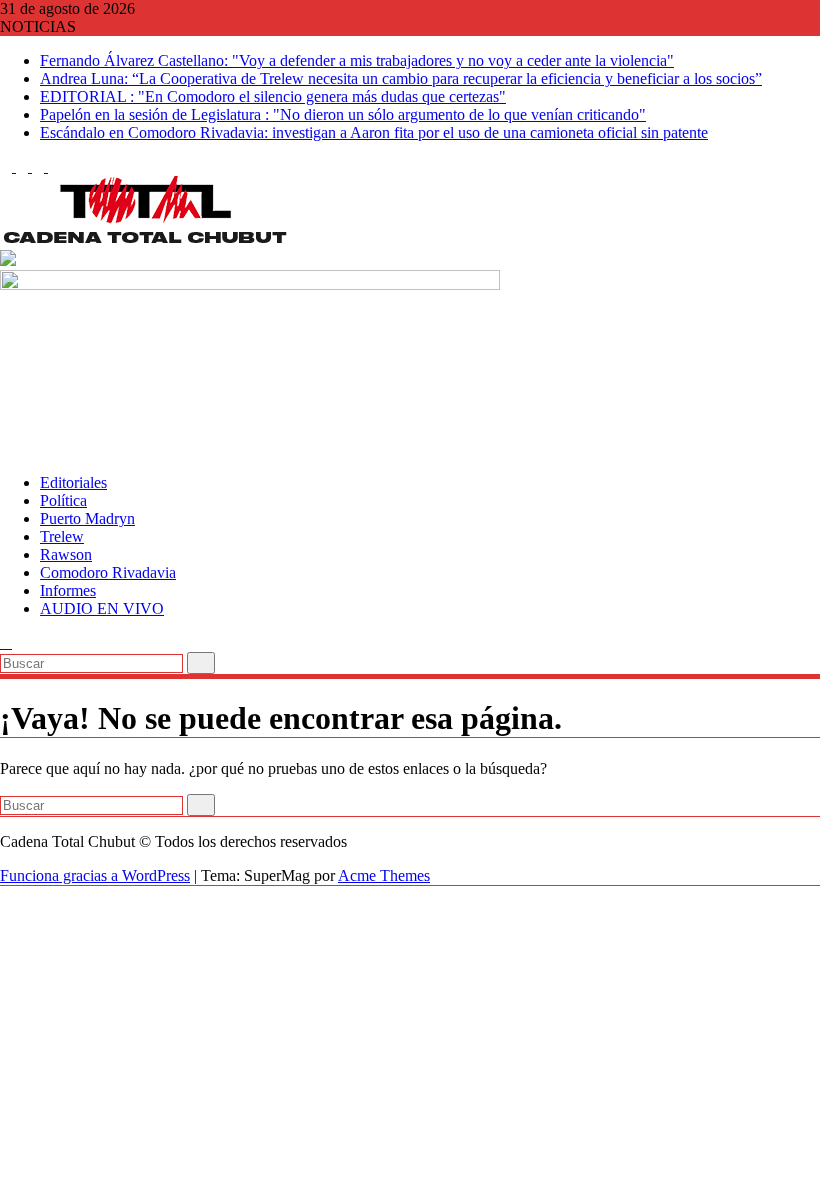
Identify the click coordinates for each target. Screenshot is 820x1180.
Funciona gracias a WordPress (95, 875)
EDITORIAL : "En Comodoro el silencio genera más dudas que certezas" (273, 96)
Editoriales (73, 482)
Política (63, 500)
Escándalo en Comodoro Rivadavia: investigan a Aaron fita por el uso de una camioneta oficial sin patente (374, 132)
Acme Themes (384, 875)
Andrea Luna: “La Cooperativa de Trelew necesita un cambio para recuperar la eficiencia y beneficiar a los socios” (401, 78)
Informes (68, 590)
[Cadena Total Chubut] (6, 448)
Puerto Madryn (87, 518)
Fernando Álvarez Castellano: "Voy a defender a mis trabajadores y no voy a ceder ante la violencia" (357, 60)
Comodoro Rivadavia (108, 572)
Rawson (66, 554)
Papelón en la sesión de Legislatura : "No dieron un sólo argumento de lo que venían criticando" (343, 114)
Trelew (62, 536)
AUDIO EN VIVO (102, 608)
